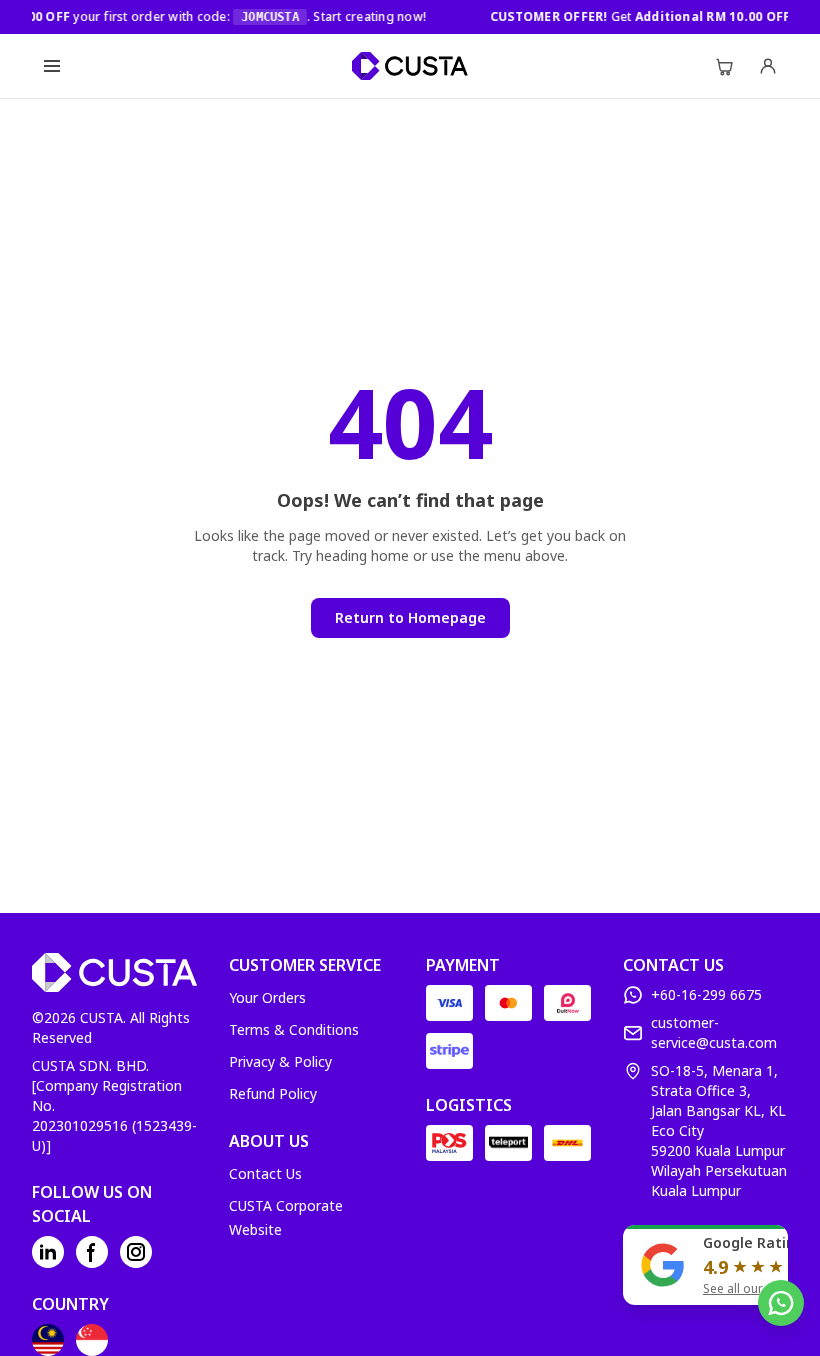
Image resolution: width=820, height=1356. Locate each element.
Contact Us (265, 1173)
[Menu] (52, 66)
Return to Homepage (410, 617)
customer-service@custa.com (714, 1032)
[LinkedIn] (48, 1252)
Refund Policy (273, 1093)
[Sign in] (768, 66)
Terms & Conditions (294, 1029)
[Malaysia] (48, 1340)
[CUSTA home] (410, 66)
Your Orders (267, 997)
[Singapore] (92, 1340)
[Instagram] (136, 1252)
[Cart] (724, 66)
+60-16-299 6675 (706, 994)
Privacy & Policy (280, 1061)
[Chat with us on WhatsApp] (781, 1303)
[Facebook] (92, 1252)
